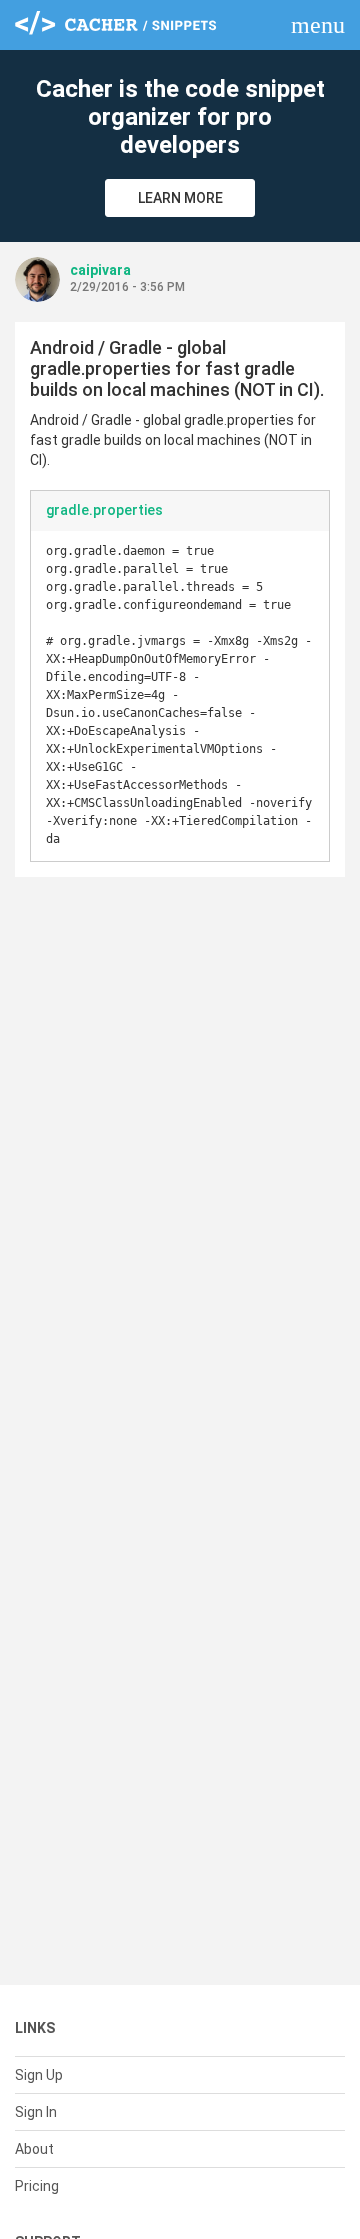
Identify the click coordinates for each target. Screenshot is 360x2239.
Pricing (37, 2186)
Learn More (180, 198)
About (34, 2149)
